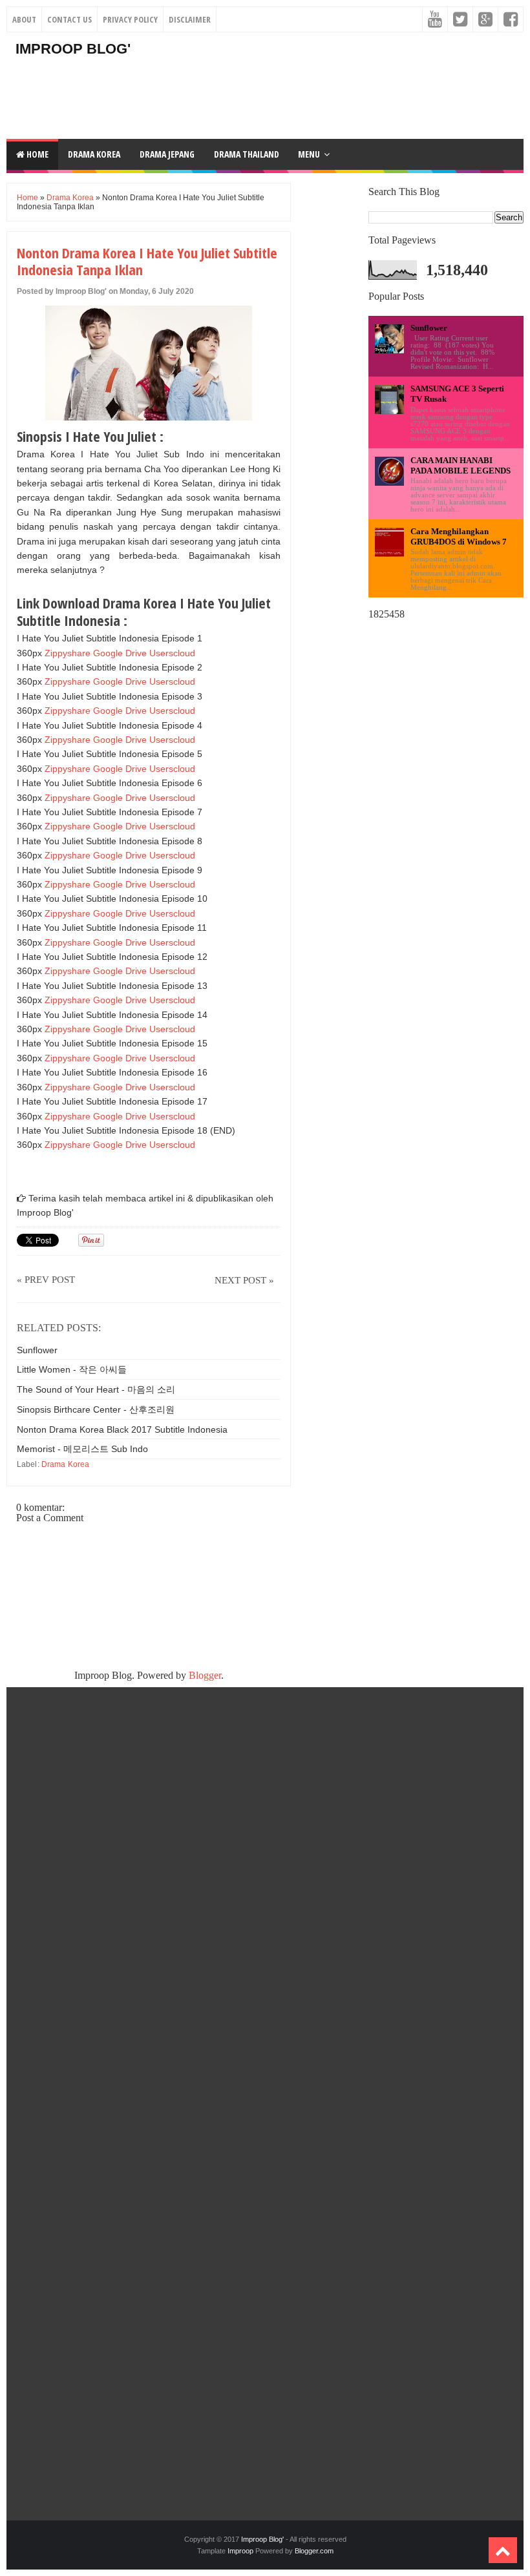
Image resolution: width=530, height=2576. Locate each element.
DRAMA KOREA (94, 154)
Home (37, 154)
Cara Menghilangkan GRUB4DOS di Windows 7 (459, 536)
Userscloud (172, 653)
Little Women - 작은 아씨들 (72, 1369)
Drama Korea (70, 198)
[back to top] (503, 2550)
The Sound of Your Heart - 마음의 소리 (96, 1389)
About (24, 19)
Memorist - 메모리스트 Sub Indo (82, 1449)
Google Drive (120, 653)
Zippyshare (68, 653)
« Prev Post (46, 1280)
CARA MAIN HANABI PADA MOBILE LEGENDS (461, 465)
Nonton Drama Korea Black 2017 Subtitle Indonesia (122, 1429)
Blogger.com (314, 2551)
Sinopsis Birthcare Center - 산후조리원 (96, 1409)
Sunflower (37, 1350)
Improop (240, 2551)
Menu (309, 154)
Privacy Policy (130, 19)
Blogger (205, 1675)
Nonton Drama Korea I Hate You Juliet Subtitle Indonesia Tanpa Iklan (147, 261)
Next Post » (244, 1280)
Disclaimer (190, 19)
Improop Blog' (73, 49)
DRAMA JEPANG (167, 154)
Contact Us (69, 19)
